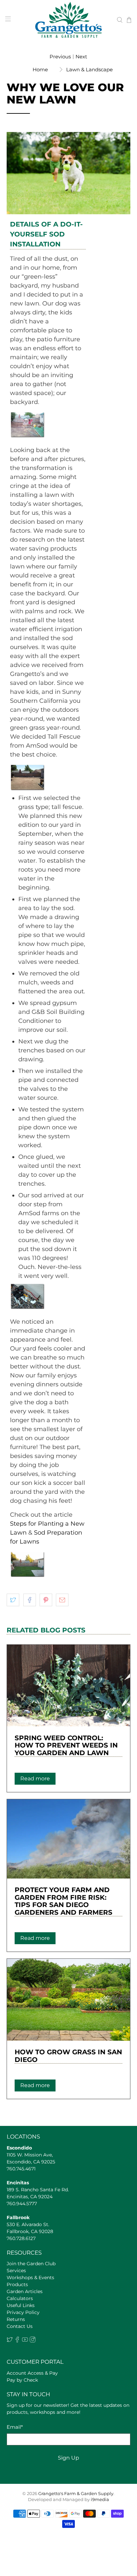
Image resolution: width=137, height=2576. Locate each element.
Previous (60, 57)
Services (16, 2271)
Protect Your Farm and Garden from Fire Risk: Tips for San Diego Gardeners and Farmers (64, 1901)
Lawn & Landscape (89, 69)
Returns (16, 2319)
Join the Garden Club (31, 2264)
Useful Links (21, 2305)
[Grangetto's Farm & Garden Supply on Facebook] (17, 2341)
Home (40, 69)
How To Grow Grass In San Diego (68, 2056)
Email (15, 2427)
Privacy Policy (23, 2312)
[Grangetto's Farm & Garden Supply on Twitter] (10, 2341)
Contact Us (20, 2326)
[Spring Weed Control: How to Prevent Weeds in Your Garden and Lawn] (68, 1685)
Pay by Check (22, 2380)
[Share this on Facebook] (30, 1600)
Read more (35, 1779)
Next (81, 57)
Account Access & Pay (32, 2373)
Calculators (20, 2298)
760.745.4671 (21, 2169)
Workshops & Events (30, 2278)
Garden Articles (25, 2291)
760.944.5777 (22, 2204)
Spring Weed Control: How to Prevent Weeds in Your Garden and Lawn (66, 1745)
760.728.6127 (21, 2238)
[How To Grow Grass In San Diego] (68, 2000)
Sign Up (68, 2458)
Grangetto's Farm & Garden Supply (76, 2494)
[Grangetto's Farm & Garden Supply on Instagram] (33, 2341)
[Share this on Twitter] (13, 1600)
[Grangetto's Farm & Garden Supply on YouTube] (25, 2341)
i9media (100, 2500)
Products (17, 2284)
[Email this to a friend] (62, 1600)
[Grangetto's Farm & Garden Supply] (68, 20)
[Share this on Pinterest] (46, 1600)
